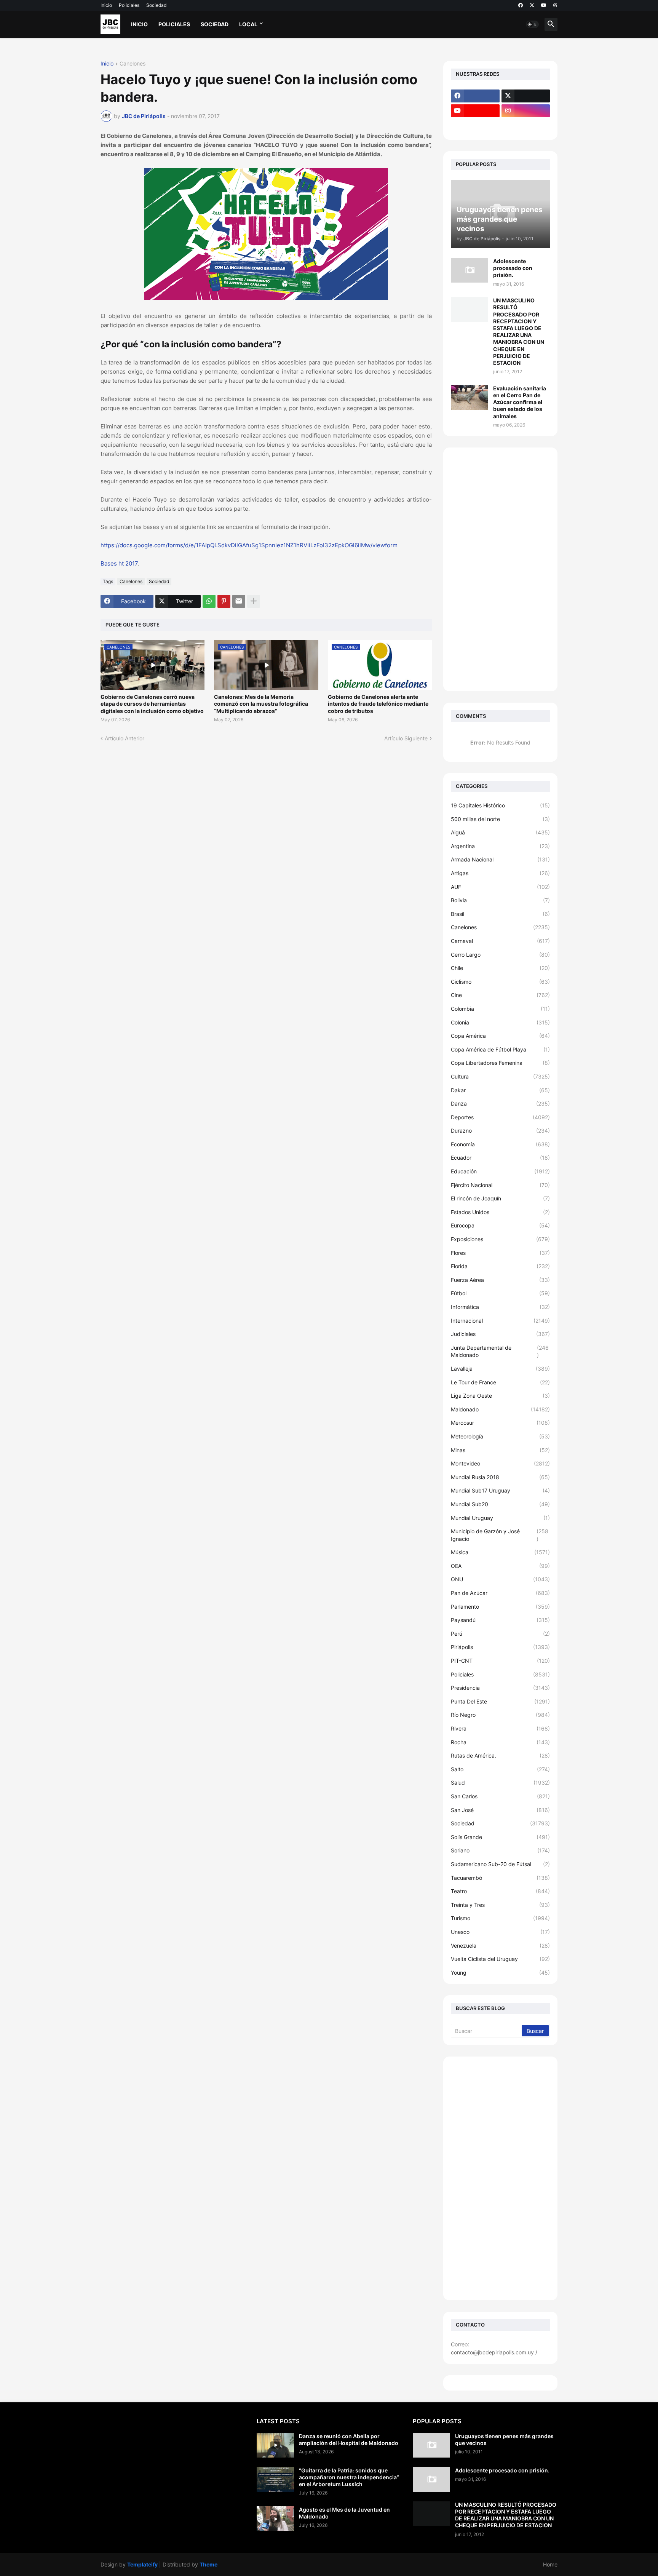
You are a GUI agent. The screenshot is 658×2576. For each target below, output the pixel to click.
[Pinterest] (224, 601)
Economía (500, 1144)
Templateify (142, 2564)
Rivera (500, 1728)
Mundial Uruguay (500, 1518)
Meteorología (500, 1436)
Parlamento (500, 1607)
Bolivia (500, 900)
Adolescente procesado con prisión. (513, 268)
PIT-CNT (500, 1661)
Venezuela (500, 1946)
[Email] (239, 601)
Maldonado (500, 1409)
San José (500, 1810)
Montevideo (500, 1463)
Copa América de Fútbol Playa (500, 1049)
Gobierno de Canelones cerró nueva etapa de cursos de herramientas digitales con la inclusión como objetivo (152, 704)
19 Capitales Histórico (500, 805)
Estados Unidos (500, 1212)
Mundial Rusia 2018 (500, 1477)
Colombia (500, 1009)
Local (248, 24)
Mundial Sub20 (500, 1504)
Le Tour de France (500, 1382)
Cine (500, 995)
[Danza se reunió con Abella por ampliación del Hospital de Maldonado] (275, 2445)
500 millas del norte (500, 819)
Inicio (106, 5)
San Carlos (500, 1796)
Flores (500, 1253)
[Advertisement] (500, 569)
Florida (500, 1266)
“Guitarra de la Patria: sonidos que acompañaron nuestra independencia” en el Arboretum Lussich (349, 2477)
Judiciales (500, 1334)
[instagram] (526, 111)
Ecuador (500, 1158)
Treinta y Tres (500, 1905)
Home (550, 2564)
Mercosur (500, 1423)
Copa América (500, 1036)
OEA (500, 1566)
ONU (500, 1579)
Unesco (500, 1932)
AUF (500, 887)
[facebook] (521, 5)
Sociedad (156, 5)
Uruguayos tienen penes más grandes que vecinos (504, 2439)
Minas (500, 1450)
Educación (500, 1171)
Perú (500, 1634)
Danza (500, 1103)
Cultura (500, 1076)
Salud (500, 1783)
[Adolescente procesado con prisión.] (470, 270)
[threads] (555, 5)
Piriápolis (500, 1647)
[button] (532, 24)
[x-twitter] (532, 5)
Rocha (500, 1742)
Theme (208, 2564)
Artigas (500, 873)
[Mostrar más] (254, 601)
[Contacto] (526, 126)
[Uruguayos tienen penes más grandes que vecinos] (431, 2445)
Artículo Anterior (125, 738)
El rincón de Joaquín (500, 1198)
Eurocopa (500, 1225)
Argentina (500, 846)
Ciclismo (500, 982)
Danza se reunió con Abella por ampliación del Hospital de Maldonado (349, 2439)
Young (500, 1973)
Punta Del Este (500, 1701)
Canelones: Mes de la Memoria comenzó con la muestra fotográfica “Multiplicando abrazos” (261, 704)
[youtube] (544, 5)
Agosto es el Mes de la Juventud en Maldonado (344, 2513)
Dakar (500, 1090)
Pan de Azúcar (500, 1593)
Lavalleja (500, 1369)
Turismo (500, 1918)
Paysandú (500, 1620)
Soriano (500, 1850)
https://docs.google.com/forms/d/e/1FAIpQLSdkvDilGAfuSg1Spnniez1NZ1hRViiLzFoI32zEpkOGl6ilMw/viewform (249, 545)
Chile (500, 968)
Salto (500, 1769)
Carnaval (500, 941)
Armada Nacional (500, 859)
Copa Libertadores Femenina (500, 1063)
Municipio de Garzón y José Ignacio (500, 1535)
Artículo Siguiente (406, 738)
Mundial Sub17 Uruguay (500, 1490)
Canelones (133, 64)
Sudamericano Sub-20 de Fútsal (500, 1864)
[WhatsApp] (209, 601)
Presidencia (500, 1688)
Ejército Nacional (500, 1185)
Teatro (500, 1891)
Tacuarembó (500, 1878)
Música (500, 1552)
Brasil (500, 914)
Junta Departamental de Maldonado (500, 1351)
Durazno (500, 1131)
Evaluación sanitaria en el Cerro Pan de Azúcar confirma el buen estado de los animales (520, 402)
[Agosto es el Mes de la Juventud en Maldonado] (275, 2519)
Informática (500, 1307)
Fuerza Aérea (500, 1280)
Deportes (500, 1117)
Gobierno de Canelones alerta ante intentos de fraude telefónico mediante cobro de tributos (378, 704)
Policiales (129, 5)
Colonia (500, 1022)
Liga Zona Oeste (500, 1396)
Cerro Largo (500, 955)
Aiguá (500, 832)
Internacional (500, 1321)
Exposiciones (500, 1239)
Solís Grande (500, 1837)
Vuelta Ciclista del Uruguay (500, 1959)
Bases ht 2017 (119, 563)
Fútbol (500, 1293)
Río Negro (500, 1715)
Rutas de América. (500, 1755)
